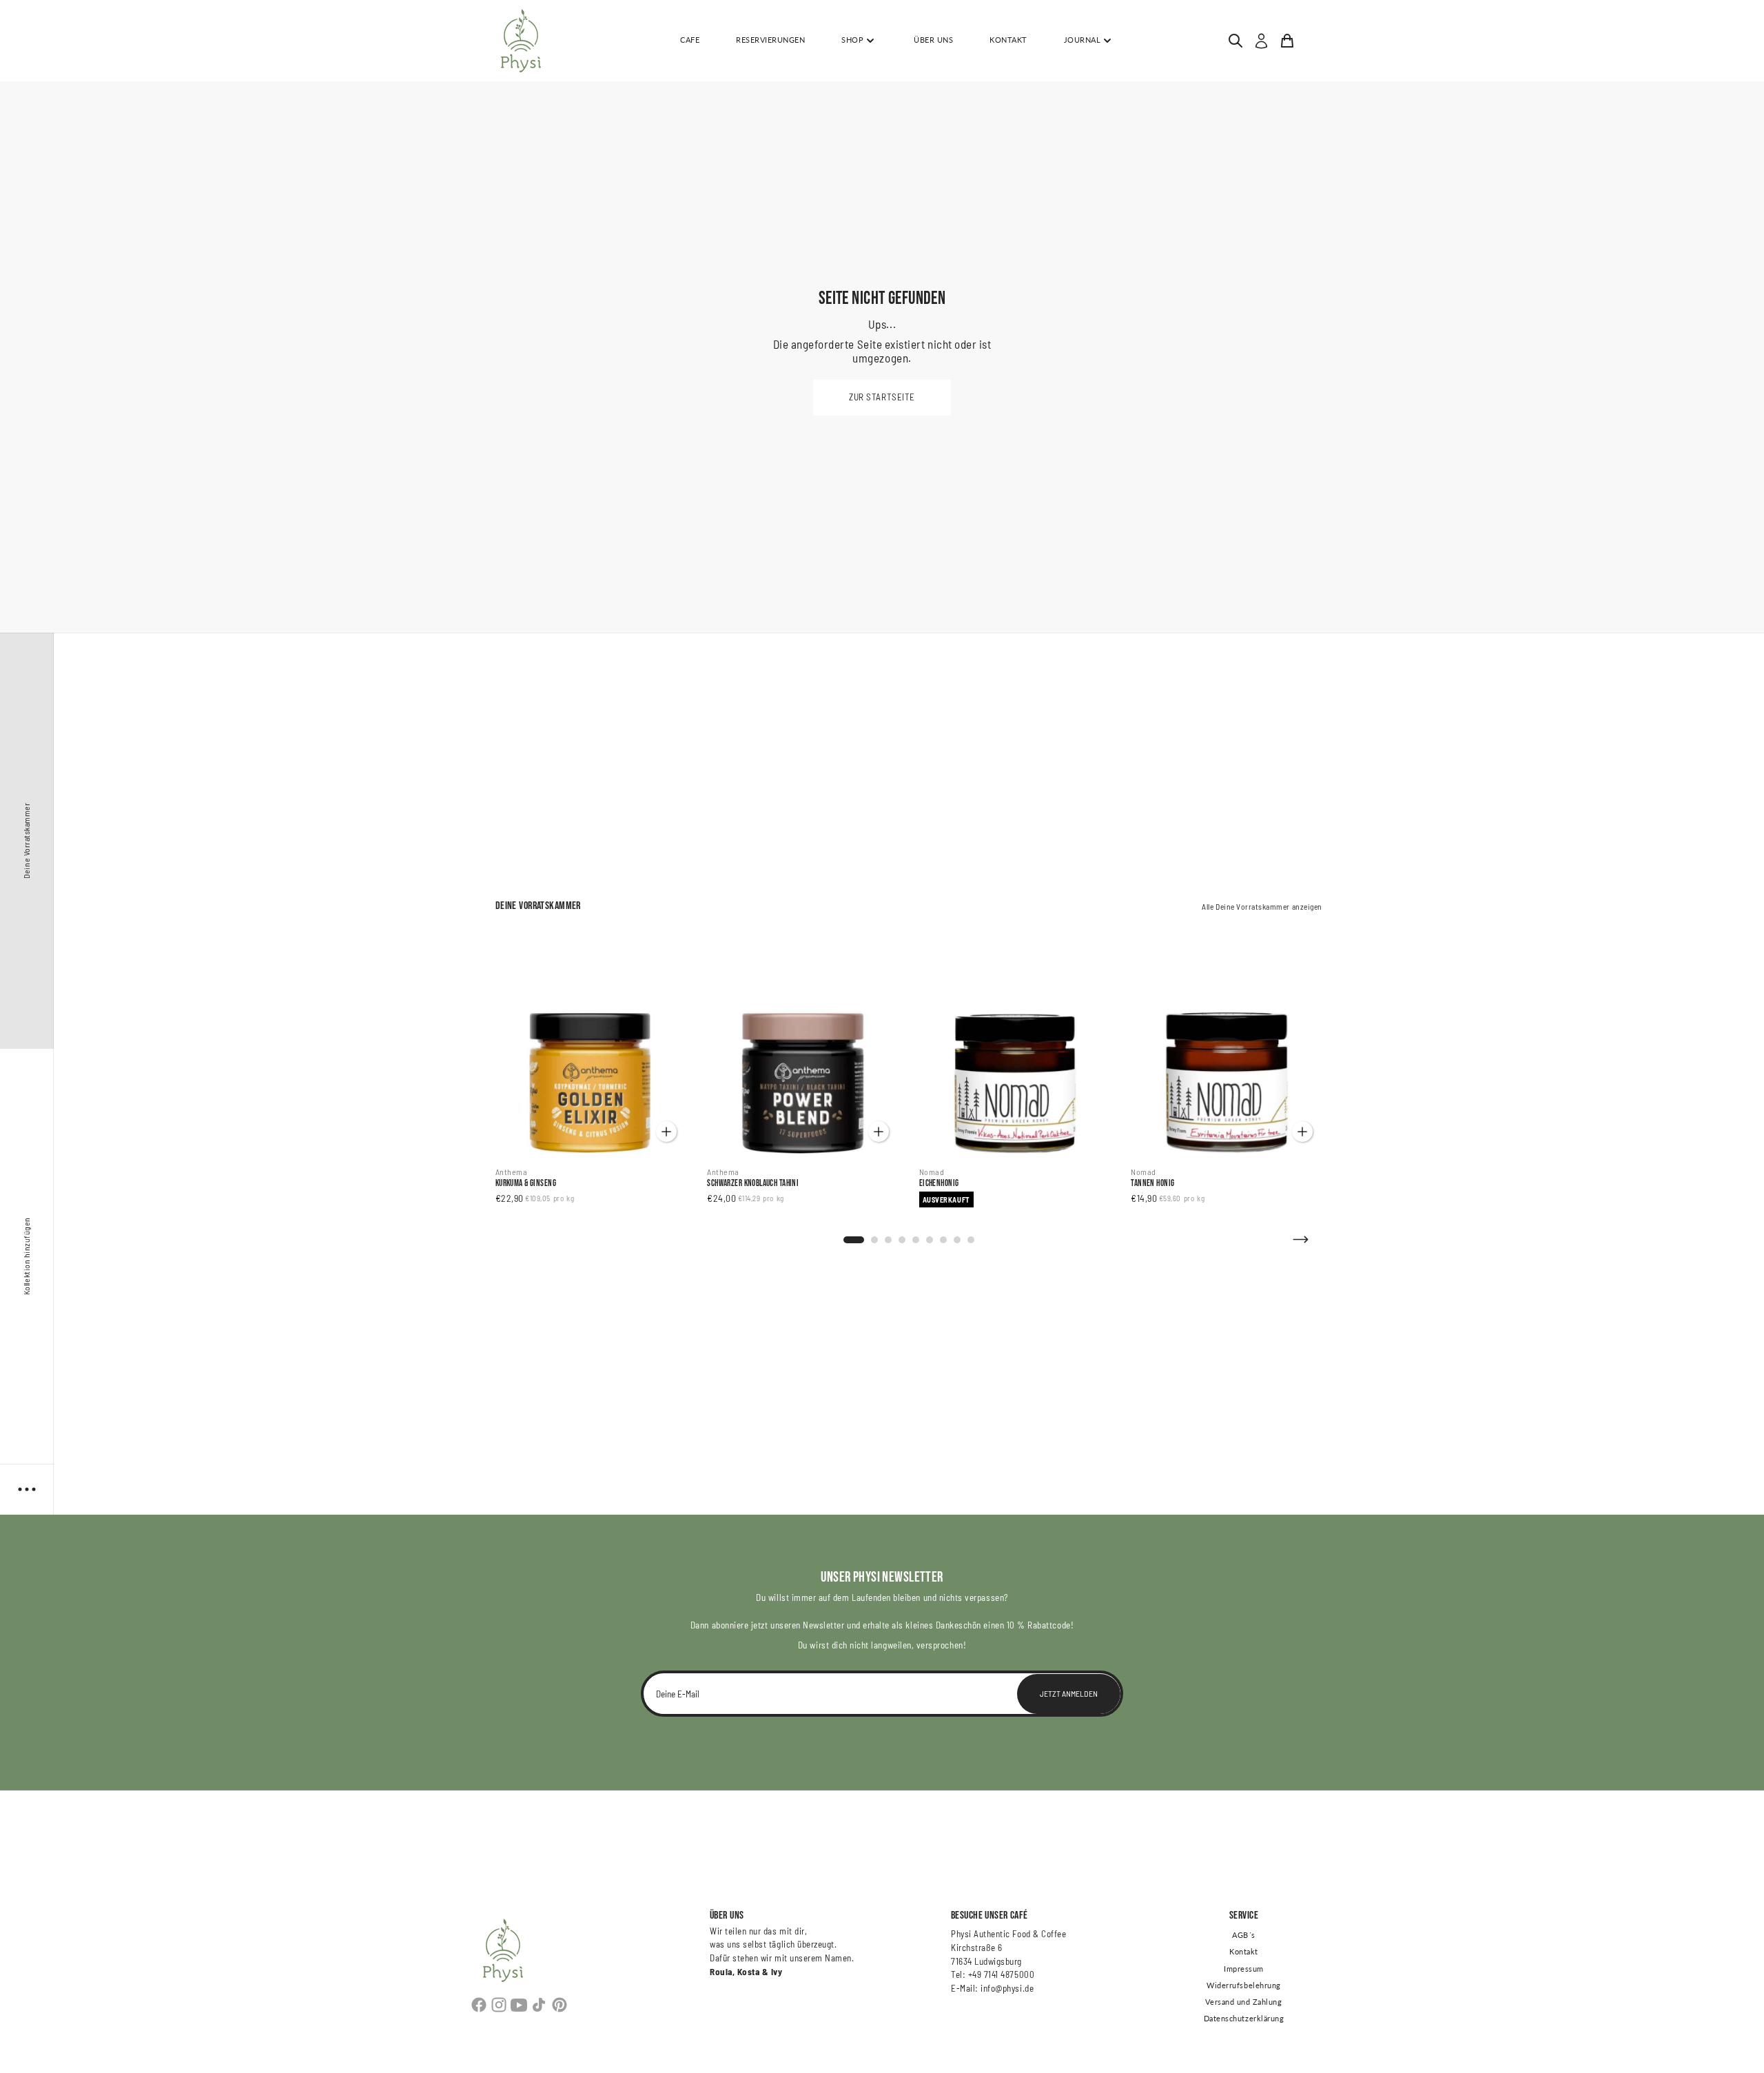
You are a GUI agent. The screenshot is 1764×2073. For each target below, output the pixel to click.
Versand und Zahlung (1243, 2002)
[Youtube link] (519, 2005)
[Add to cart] (666, 1132)
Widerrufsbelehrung (1244, 1985)
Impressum (1244, 1969)
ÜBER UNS (933, 40)
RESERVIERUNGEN (770, 40)
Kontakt (1244, 1952)
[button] (882, 398)
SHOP (852, 40)
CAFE (690, 40)
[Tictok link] (539, 2005)
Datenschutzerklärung (1244, 2019)
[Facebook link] (479, 2005)
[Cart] (1287, 41)
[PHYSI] (521, 41)
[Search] (1235, 41)
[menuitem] (1235, 41)
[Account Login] (1261, 41)
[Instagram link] (499, 2005)
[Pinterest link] (559, 2005)
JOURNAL (1083, 40)
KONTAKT (1008, 40)
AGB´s (1244, 1935)
